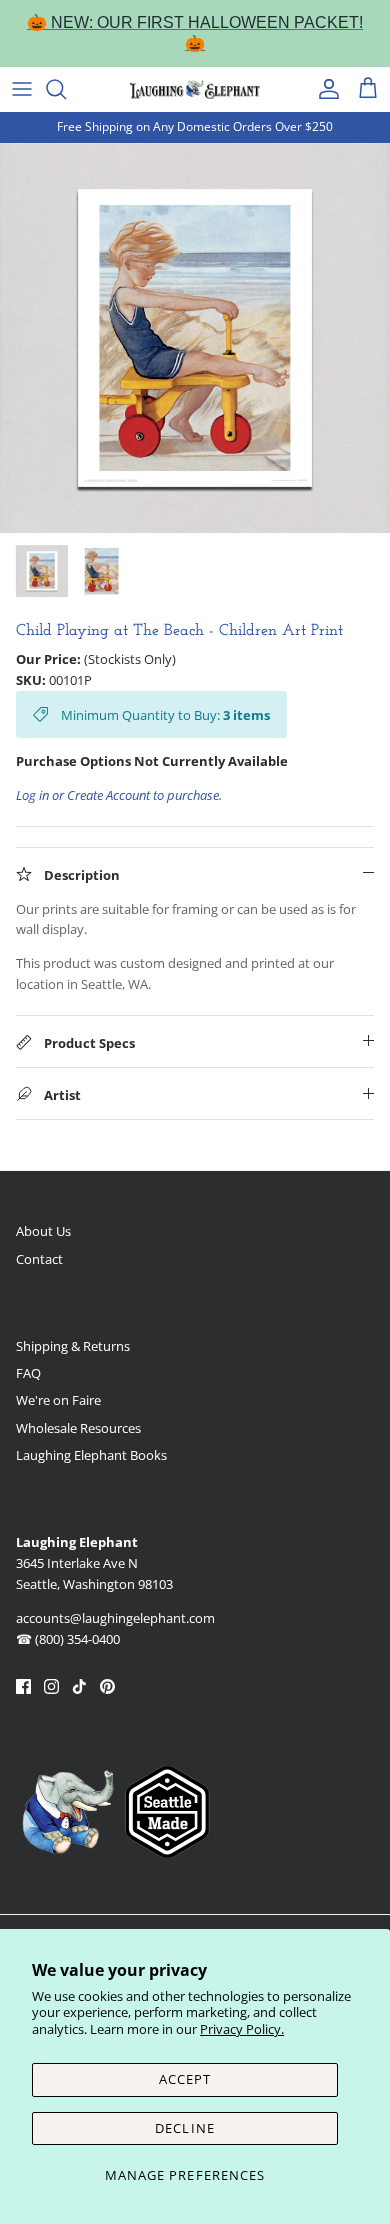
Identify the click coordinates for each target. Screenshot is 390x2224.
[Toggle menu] (22, 89)
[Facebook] (23, 1686)
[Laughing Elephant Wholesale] (195, 89)
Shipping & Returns (73, 1346)
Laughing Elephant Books (91, 1455)
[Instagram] (51, 1686)
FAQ (28, 1373)
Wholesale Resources (78, 1428)
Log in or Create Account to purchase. (119, 795)
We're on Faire (58, 1400)
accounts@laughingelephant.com (115, 1618)
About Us (43, 1231)
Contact (39, 1259)
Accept (185, 2079)
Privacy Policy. (242, 2029)
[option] (195, 338)
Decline (184, 2128)
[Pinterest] (107, 1686)
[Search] (66, 89)
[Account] (324, 89)
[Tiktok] (79, 1686)
